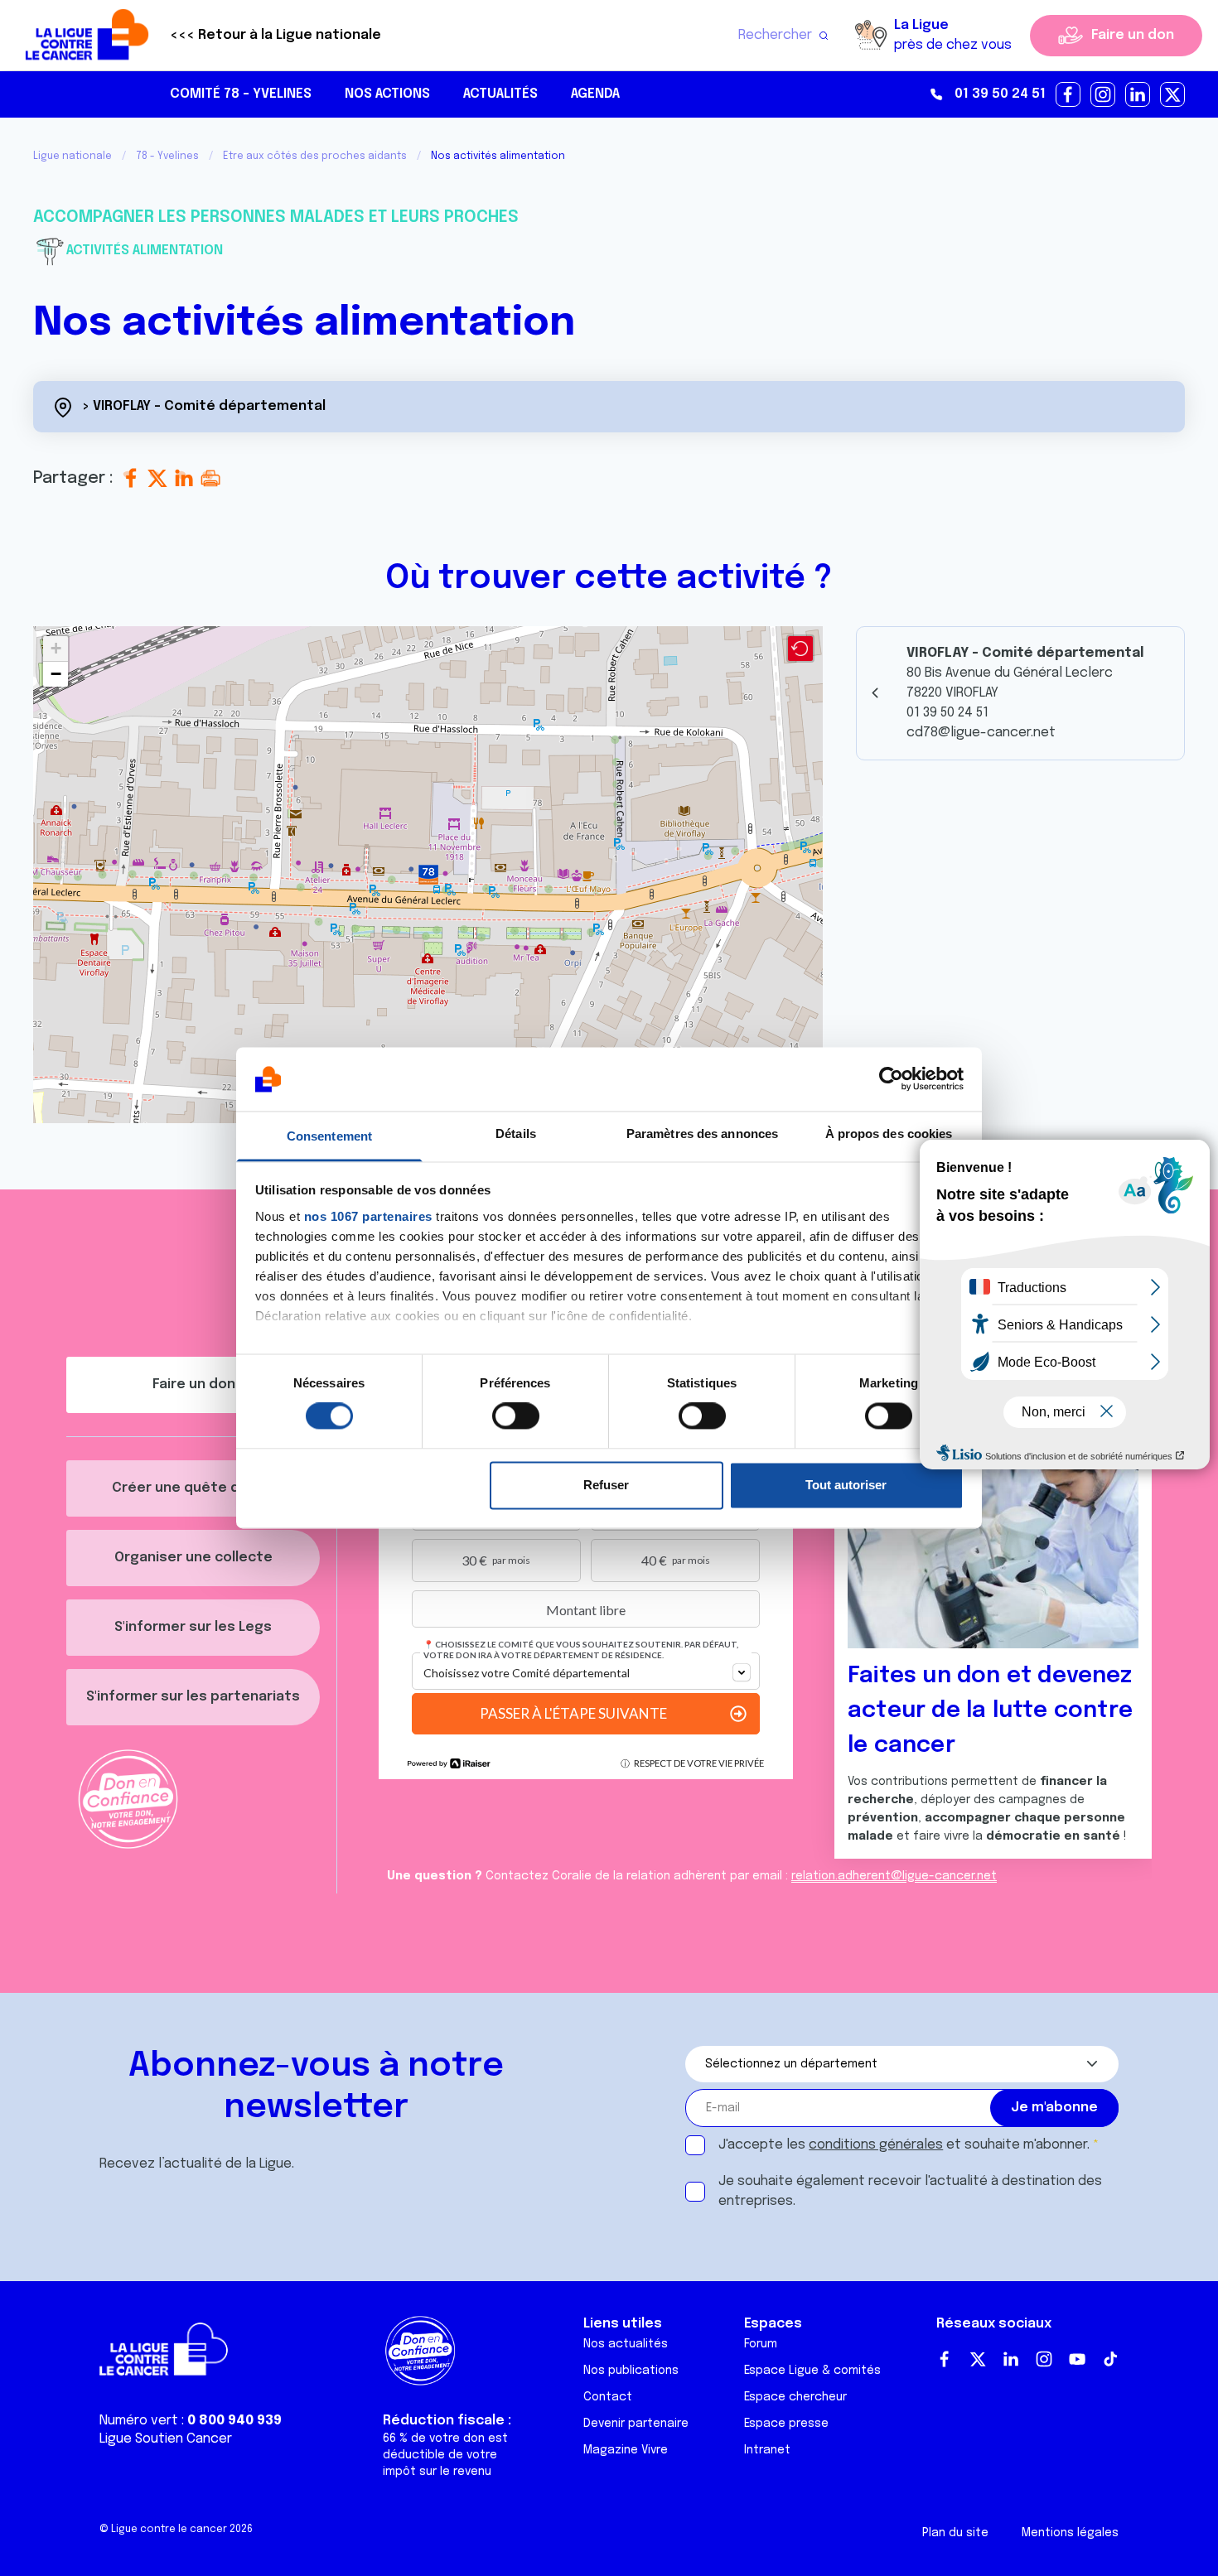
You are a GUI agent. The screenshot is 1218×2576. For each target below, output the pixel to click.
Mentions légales (1070, 2533)
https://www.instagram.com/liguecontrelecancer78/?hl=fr (1104, 95)
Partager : (75, 478)
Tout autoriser (846, 1485)
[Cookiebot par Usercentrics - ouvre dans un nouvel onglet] (891, 1079)
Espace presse (786, 2424)
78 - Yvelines (167, 157)
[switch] (516, 1416)
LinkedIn (1011, 2359)
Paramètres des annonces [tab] (702, 1134)
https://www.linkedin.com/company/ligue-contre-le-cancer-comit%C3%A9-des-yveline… (1138, 95)
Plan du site (955, 2533)
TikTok (1110, 2359)
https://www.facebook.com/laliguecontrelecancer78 (1069, 95)
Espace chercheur (795, 2397)
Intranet (767, 2450)
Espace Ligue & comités (812, 2371)
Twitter (978, 2359)
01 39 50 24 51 (1000, 94)
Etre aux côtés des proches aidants (315, 157)
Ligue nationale (72, 157)
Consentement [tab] (329, 1136)
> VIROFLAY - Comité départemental (204, 406)
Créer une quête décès (193, 1488)
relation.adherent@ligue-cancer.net (894, 1876)
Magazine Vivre (626, 2450)
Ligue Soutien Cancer (166, 2439)
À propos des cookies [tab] (889, 1134)
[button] (428, 875)
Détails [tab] (516, 1134)
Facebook (945, 2359)
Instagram (1044, 2359)
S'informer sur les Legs (193, 1627)
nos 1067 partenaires (368, 1216)
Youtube (1077, 2359)
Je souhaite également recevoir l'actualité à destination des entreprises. (910, 2191)
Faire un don (1133, 35)
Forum (761, 2344)
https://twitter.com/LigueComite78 (1173, 95)
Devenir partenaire (636, 2424)
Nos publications (631, 2371)
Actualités (500, 94)
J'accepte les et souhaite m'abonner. (904, 2145)
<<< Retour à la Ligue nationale (275, 35)
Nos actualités (626, 2344)
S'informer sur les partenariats (193, 1697)
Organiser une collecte (193, 1558)
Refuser (606, 1485)
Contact (608, 2397)
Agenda (595, 94)
